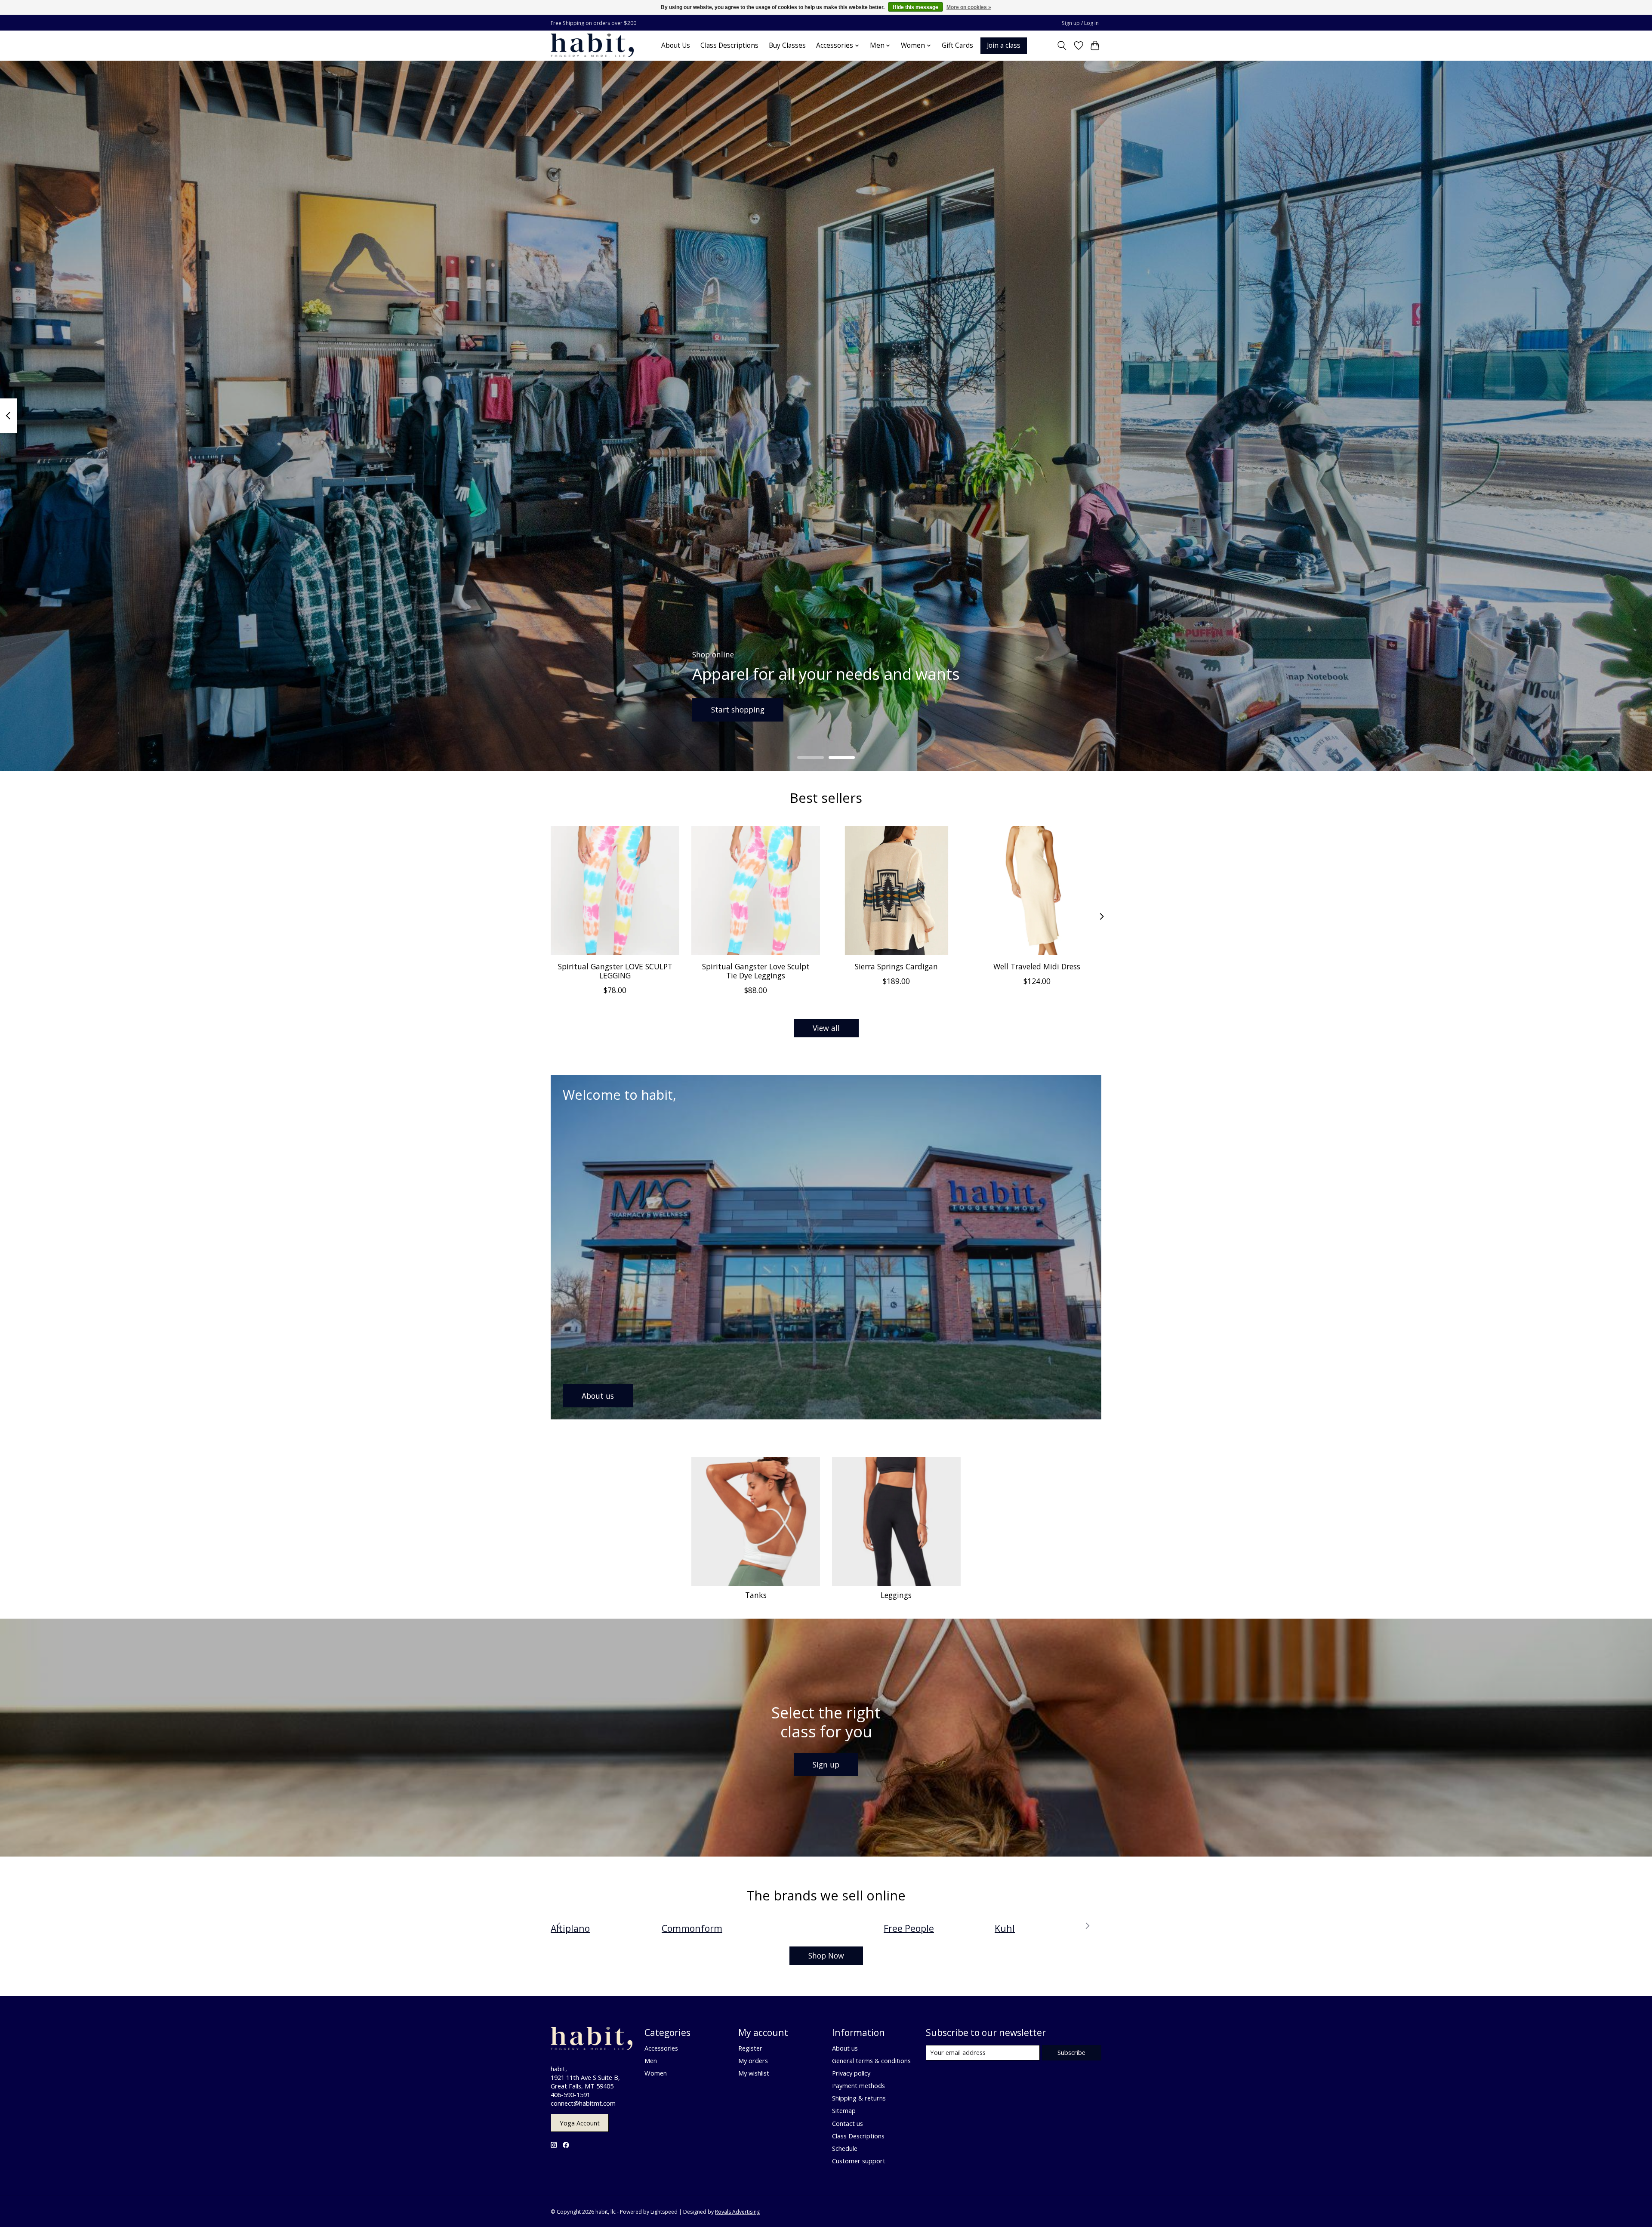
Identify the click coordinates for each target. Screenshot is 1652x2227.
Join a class (1004, 45)
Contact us (848, 2123)
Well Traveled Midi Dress (1037, 966)
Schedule (845, 2148)
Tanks (756, 1595)
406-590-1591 (570, 2094)
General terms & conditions (871, 2060)
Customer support (859, 2161)
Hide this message (915, 7)
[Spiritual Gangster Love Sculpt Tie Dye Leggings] (756, 890)
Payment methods (858, 2085)
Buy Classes (787, 45)
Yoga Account (580, 2123)
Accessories (661, 2048)
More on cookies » (969, 7)
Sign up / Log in (1080, 23)
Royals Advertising (737, 2212)
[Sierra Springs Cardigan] (896, 890)
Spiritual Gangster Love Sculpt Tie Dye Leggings (756, 971)
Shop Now (826, 1956)
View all (826, 1028)
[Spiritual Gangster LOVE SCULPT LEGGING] (615, 890)
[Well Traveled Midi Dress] (1037, 890)
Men (651, 2060)
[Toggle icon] (1062, 46)
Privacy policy (851, 2073)
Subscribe (1071, 2052)
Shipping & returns (859, 2098)
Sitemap (844, 2110)
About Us (676, 45)
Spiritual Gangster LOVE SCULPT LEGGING (615, 971)
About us (845, 2048)
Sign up (826, 1764)
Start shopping (738, 709)
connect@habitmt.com (583, 2103)
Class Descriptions (729, 45)
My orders (753, 2060)
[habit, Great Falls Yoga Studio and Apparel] (592, 45)
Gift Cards (957, 45)
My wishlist (754, 2073)
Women (656, 2073)
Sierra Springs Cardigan (896, 966)
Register (750, 2048)
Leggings (896, 1595)
